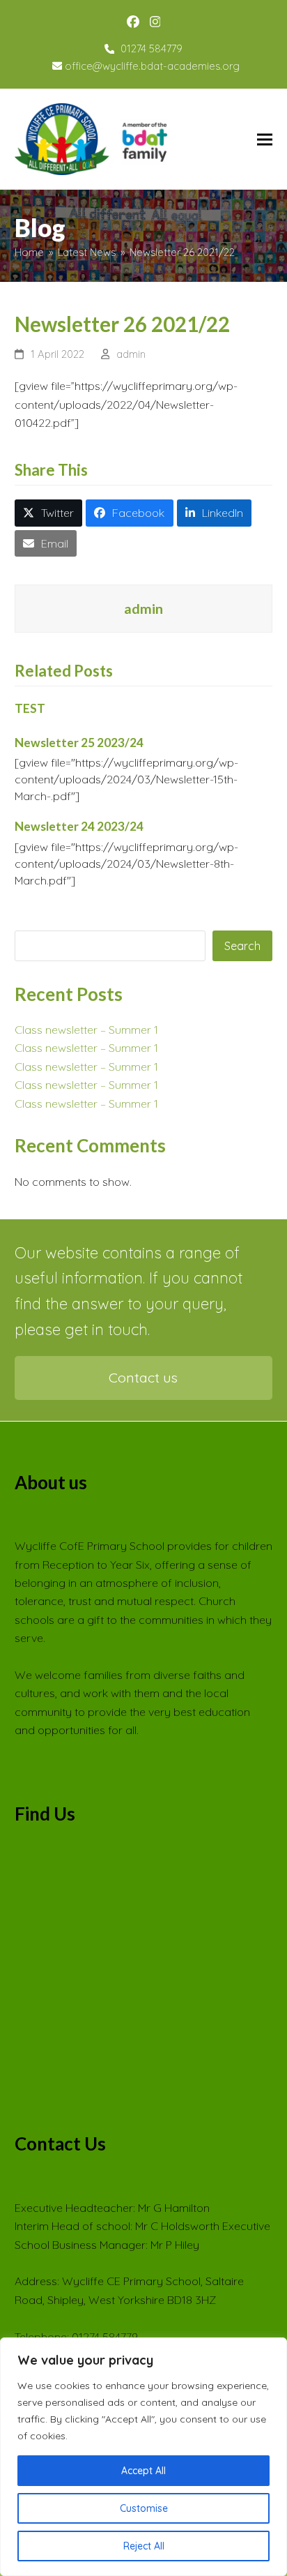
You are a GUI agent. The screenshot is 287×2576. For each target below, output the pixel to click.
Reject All (144, 2546)
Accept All (143, 2471)
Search (242, 946)
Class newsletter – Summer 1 (86, 1030)
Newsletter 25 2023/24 (79, 743)
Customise (144, 2508)
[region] (143, 2457)
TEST (30, 708)
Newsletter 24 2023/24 (79, 826)
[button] (265, 139)
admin (131, 354)
